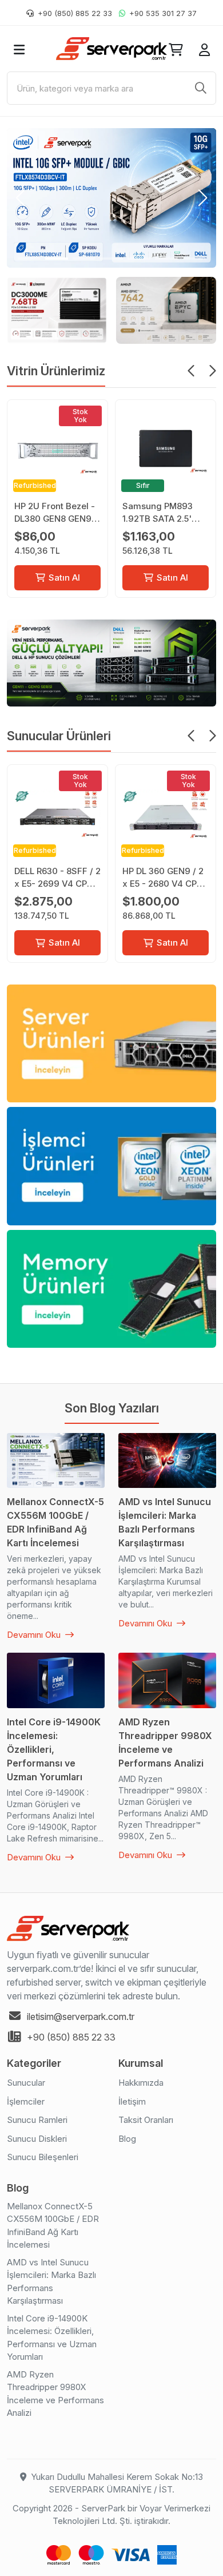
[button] (20, 198)
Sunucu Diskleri (37, 2139)
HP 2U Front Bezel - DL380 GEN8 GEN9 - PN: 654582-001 (56, 513)
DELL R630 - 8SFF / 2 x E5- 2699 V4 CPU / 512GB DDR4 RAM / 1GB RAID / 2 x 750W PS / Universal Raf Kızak (57, 878)
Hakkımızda (141, 2083)
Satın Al (64, 577)
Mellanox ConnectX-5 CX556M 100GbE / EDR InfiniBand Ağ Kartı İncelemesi (53, 2226)
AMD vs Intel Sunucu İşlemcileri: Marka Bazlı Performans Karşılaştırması (51, 2282)
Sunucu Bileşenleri (43, 2157)
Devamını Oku (35, 1635)
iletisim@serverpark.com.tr (81, 2017)
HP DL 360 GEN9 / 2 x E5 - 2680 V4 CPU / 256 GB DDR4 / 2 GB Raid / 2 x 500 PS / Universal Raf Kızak (166, 878)
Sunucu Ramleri (37, 2120)
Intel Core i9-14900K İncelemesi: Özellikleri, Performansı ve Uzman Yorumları (52, 2338)
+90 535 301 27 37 (163, 13)
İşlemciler (26, 2101)
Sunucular (26, 2083)
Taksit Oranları (146, 2120)
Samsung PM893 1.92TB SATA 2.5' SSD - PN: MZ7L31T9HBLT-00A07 (158, 513)
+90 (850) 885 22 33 (75, 13)
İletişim (132, 2101)
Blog (127, 2139)
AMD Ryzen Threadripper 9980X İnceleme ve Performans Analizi (55, 2394)
